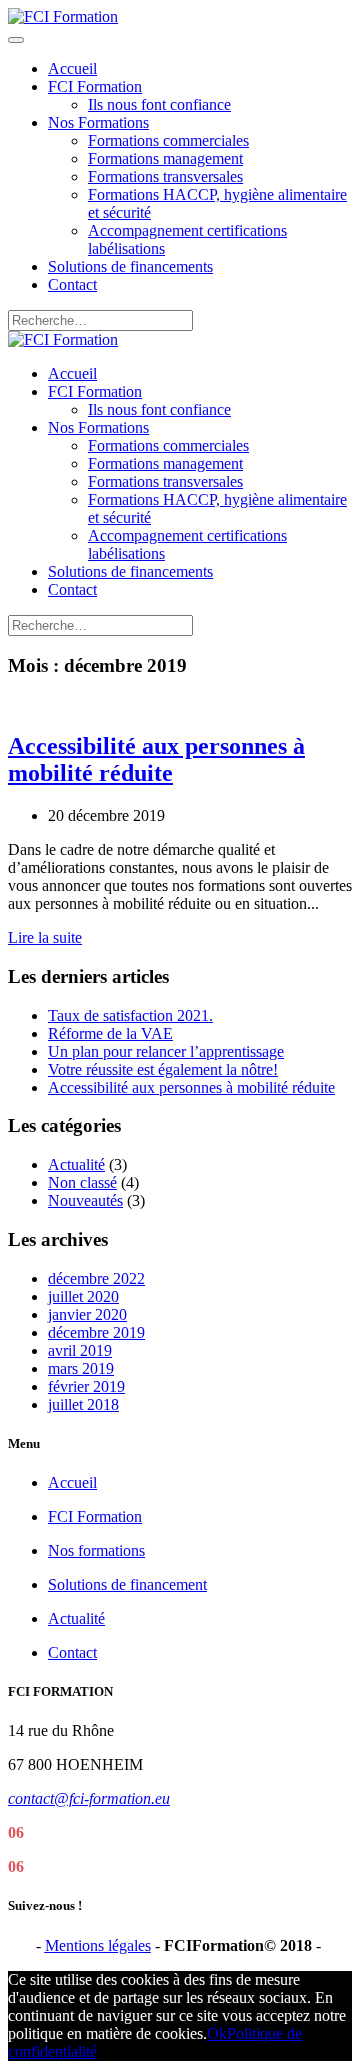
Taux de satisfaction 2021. (130, 1015)
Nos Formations (98, 122)
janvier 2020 (87, 1314)
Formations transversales (165, 176)
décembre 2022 (96, 1278)
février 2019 (86, 1386)
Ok (217, 2033)
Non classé (82, 1182)
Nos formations (96, 1550)
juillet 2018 (83, 1404)
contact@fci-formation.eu (89, 1798)
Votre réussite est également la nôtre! (163, 1069)
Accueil (72, 68)
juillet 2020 (83, 1296)
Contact (72, 284)
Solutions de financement (127, 1584)
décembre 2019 (96, 1332)
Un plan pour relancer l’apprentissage (166, 1051)
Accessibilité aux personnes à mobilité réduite (156, 759)
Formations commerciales (168, 140)
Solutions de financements (130, 266)
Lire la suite (45, 937)
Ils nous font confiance (159, 104)
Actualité (76, 1164)
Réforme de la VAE (110, 1033)
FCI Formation (95, 86)
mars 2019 (81, 1368)
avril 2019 (80, 1350)
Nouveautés (85, 1200)
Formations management (165, 158)
